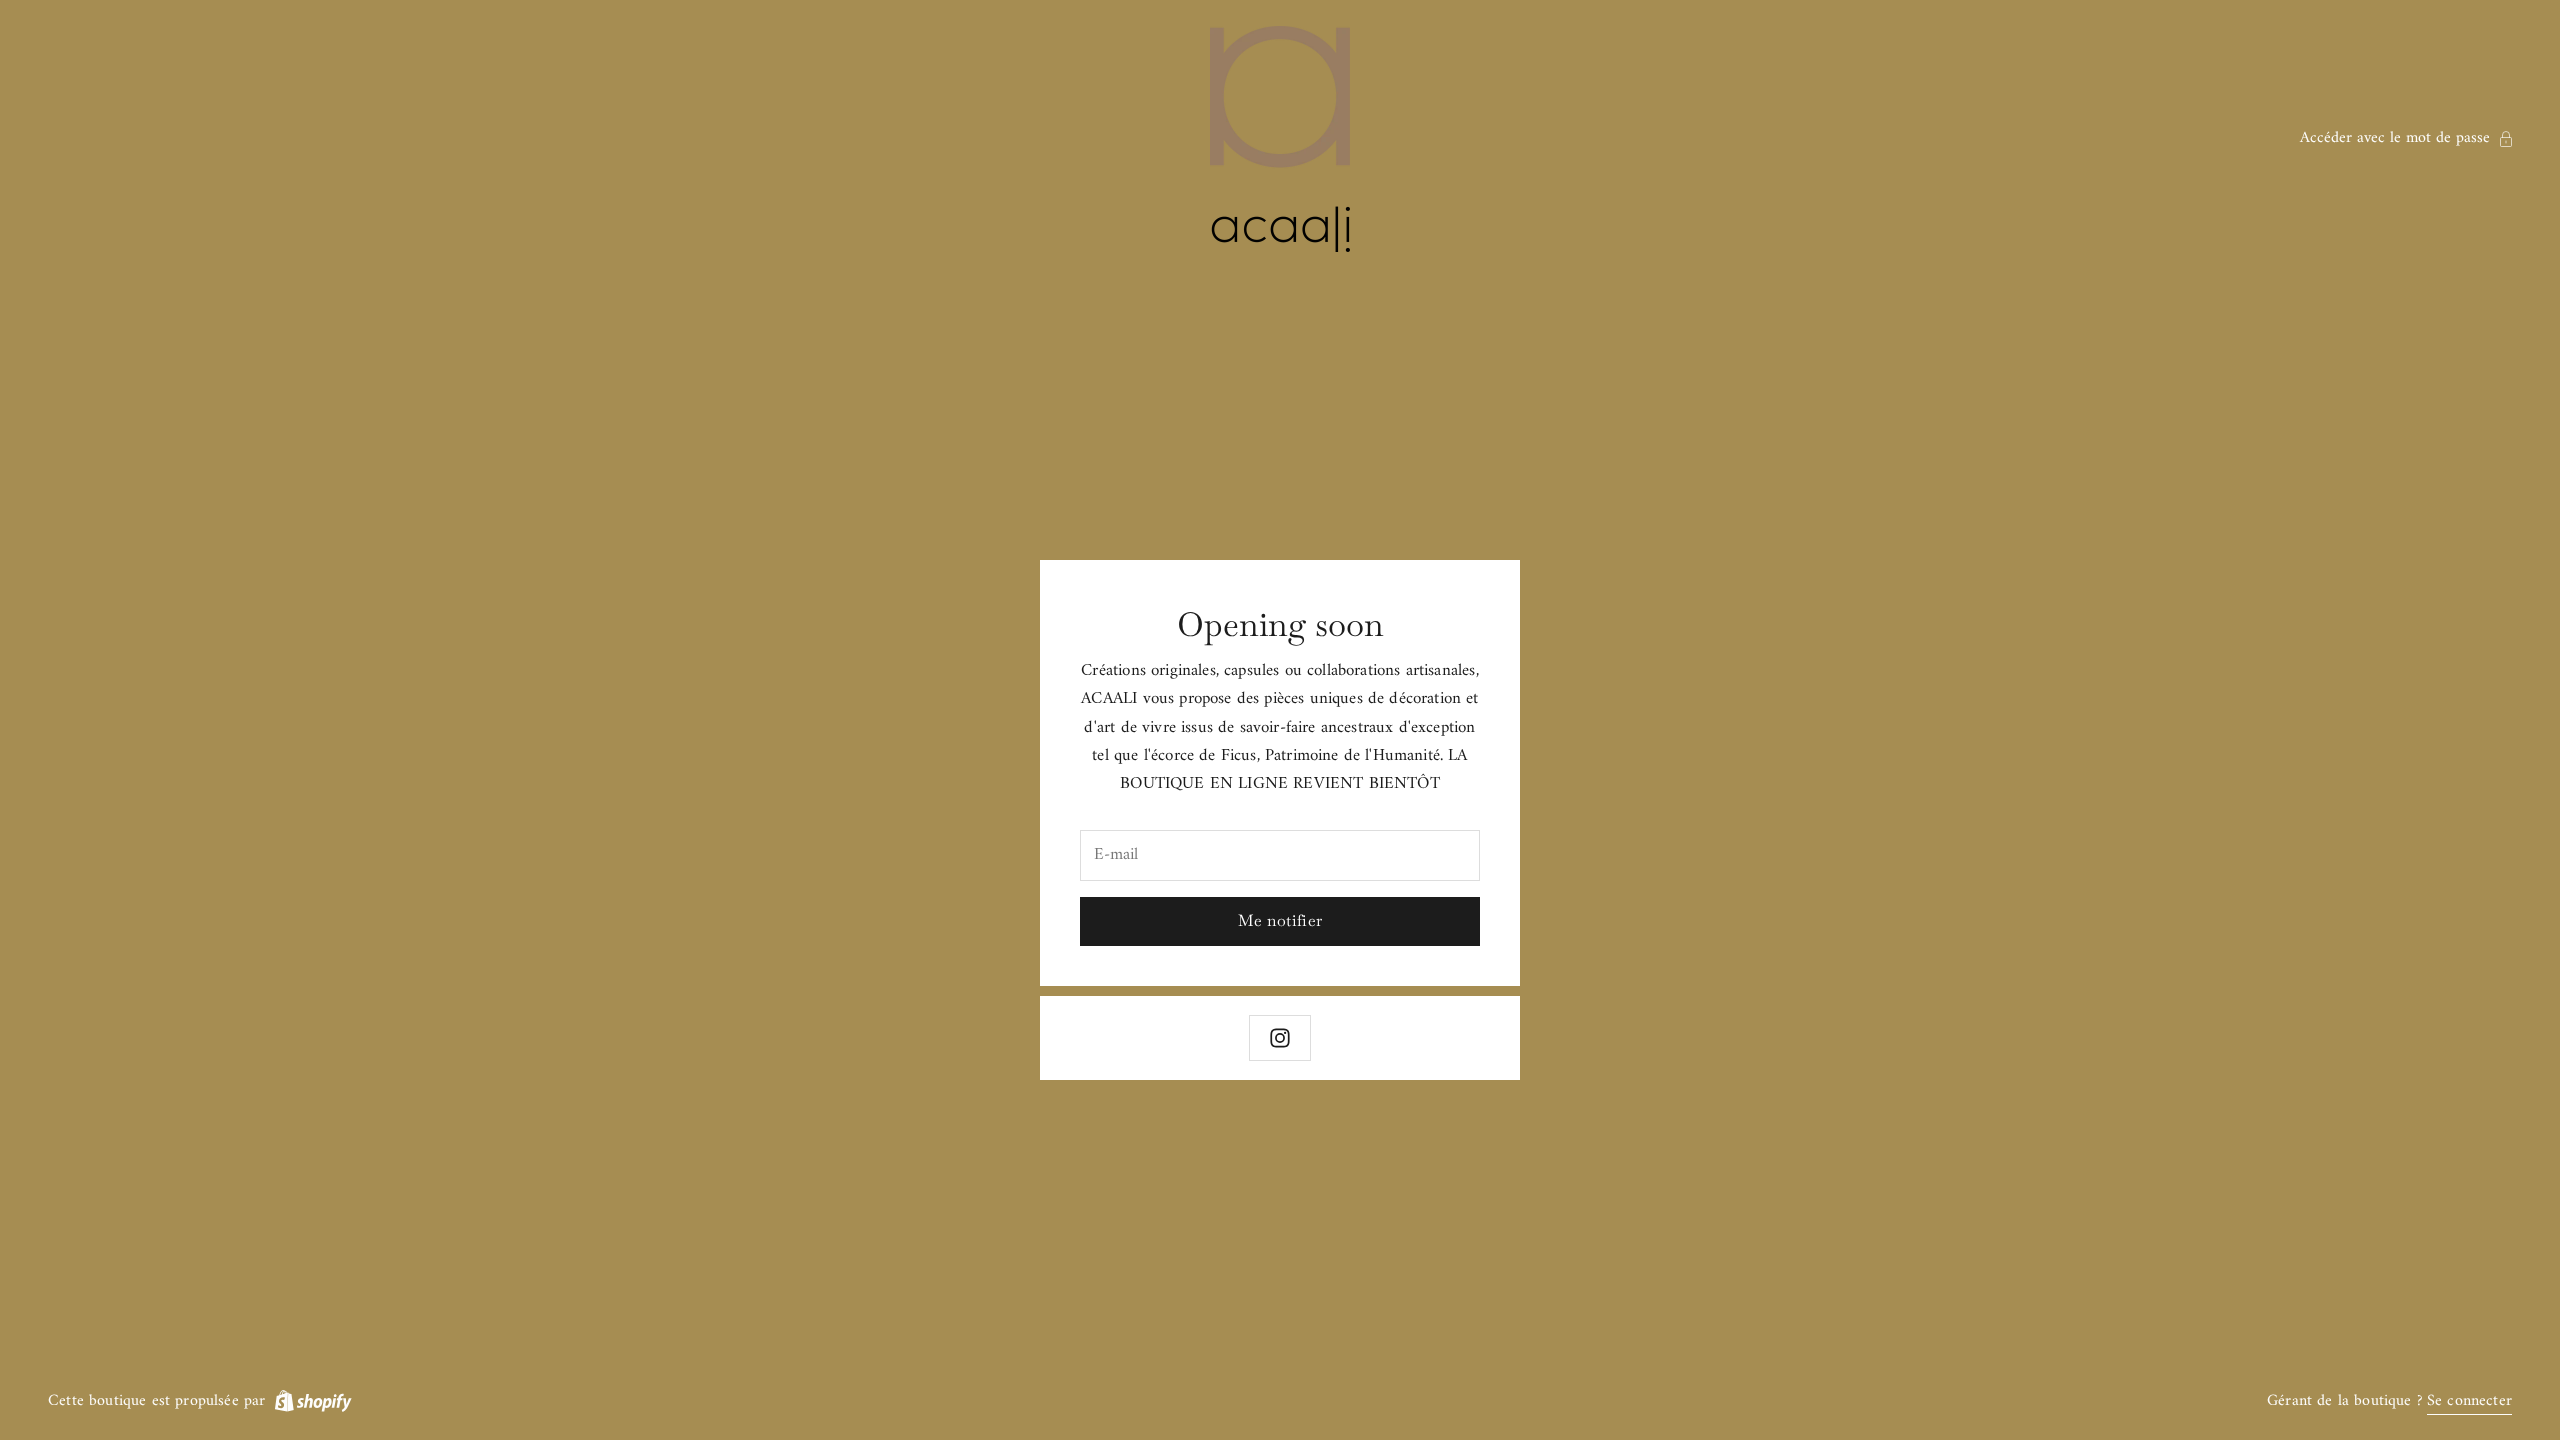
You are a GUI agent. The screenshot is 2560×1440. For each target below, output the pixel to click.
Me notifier (1280, 920)
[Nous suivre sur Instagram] (1280, 1038)
